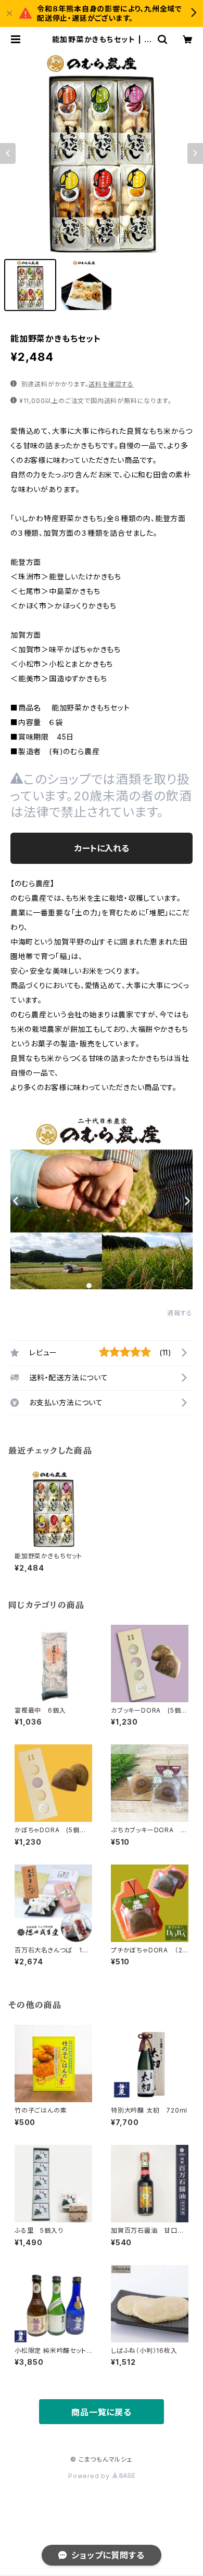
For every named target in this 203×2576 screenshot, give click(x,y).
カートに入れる (102, 848)
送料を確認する (111, 384)
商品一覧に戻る (102, 2412)
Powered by (90, 2476)
